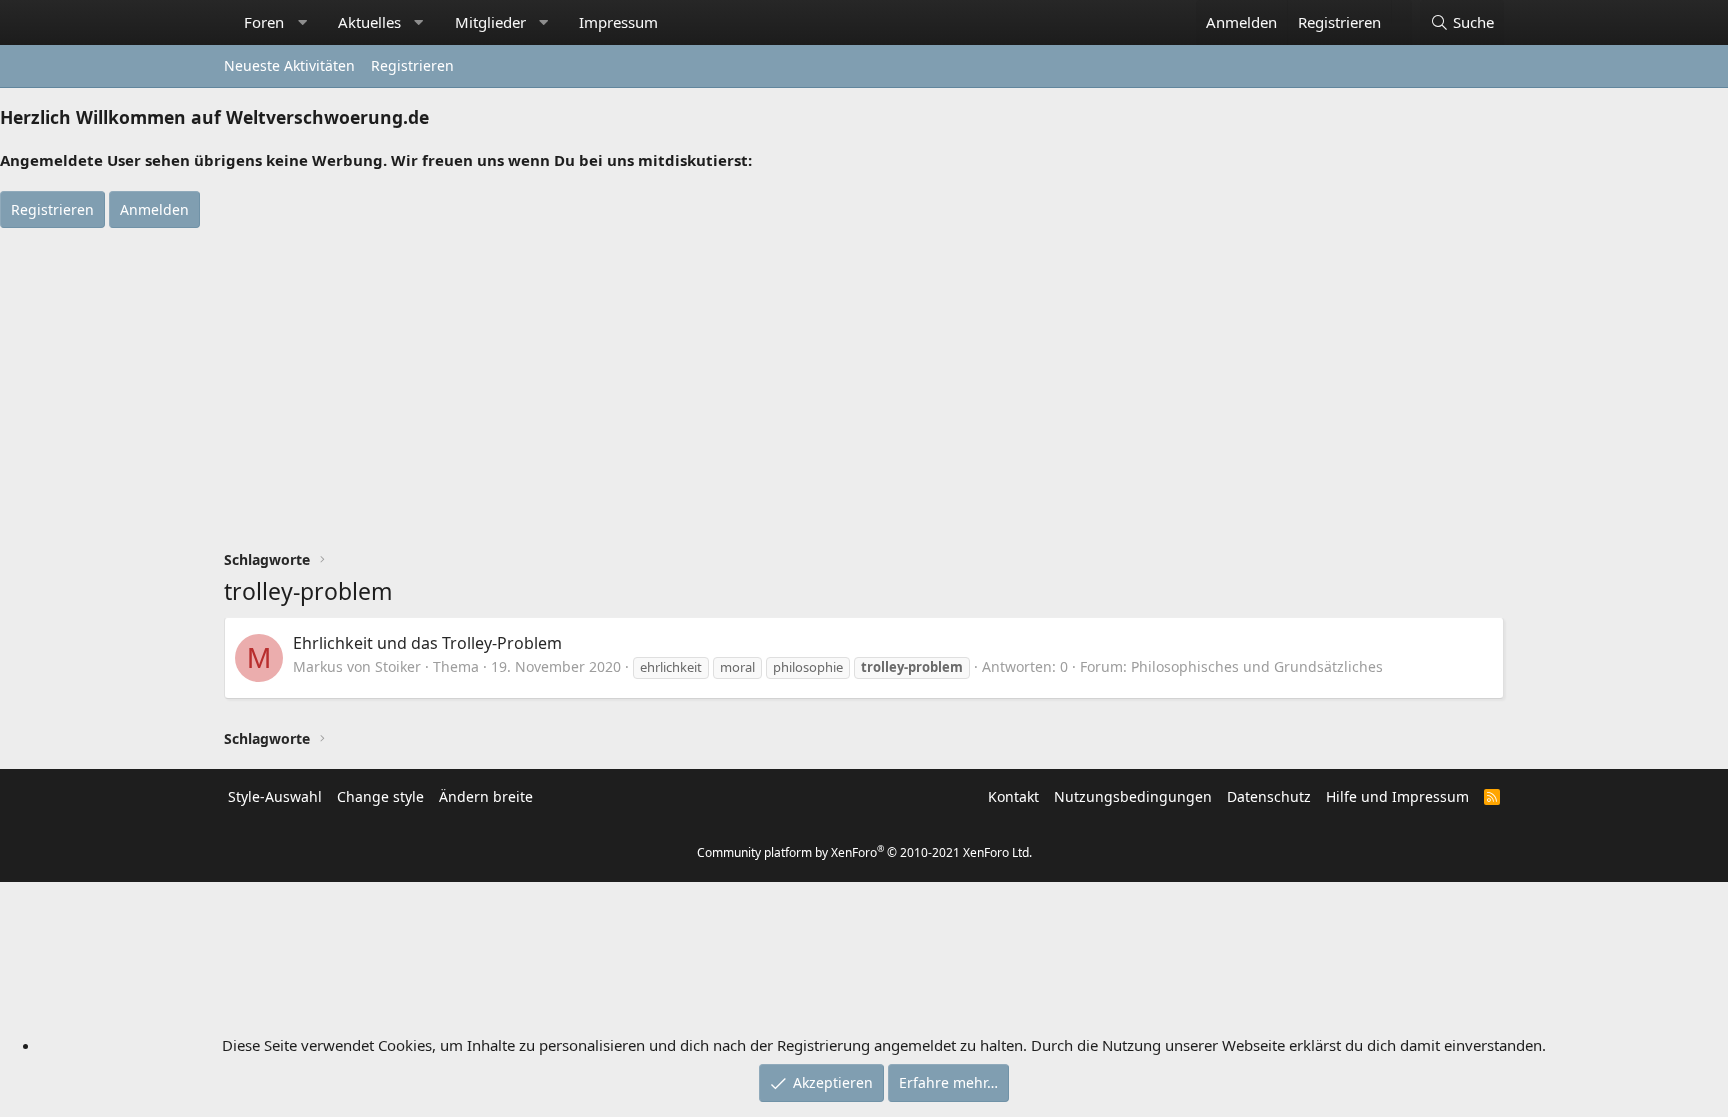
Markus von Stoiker (357, 666)
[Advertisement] (864, 378)
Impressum (618, 22)
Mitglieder (490, 22)
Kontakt (1013, 796)
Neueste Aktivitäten (289, 65)
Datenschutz (1269, 796)
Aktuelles (369, 22)
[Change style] (1401, 12)
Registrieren (412, 65)
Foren (264, 22)
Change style (380, 796)
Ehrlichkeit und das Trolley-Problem (427, 643)
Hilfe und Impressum (1397, 796)
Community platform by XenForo (864, 852)
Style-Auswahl (275, 796)
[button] (302, 22)
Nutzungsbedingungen (1133, 796)
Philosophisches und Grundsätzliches (1257, 666)
